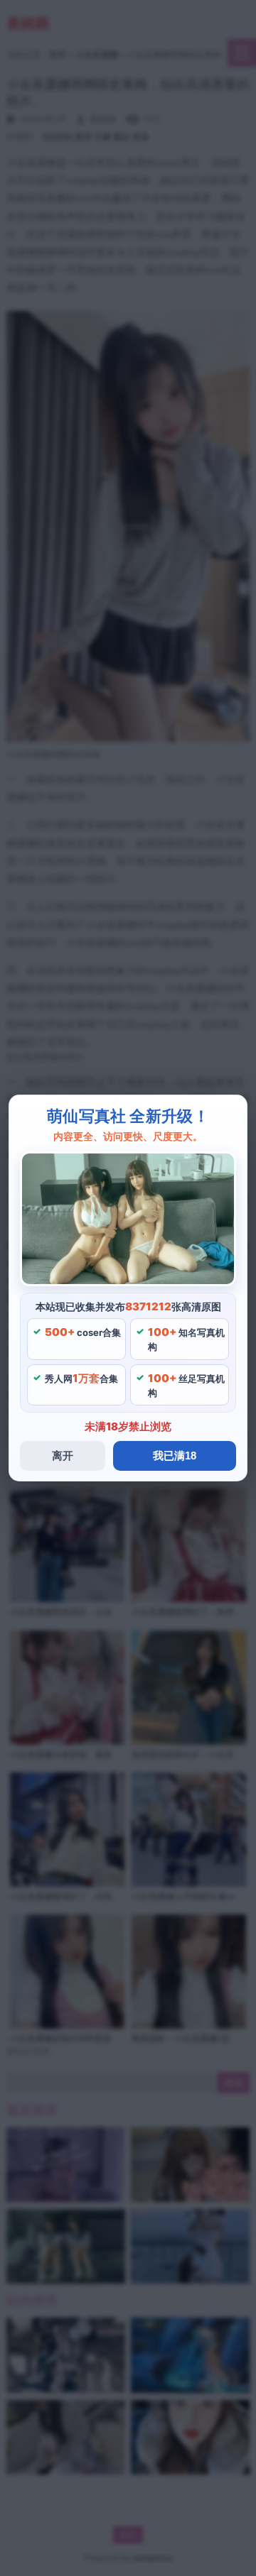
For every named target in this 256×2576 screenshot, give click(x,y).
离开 (63, 1456)
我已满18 (175, 1456)
